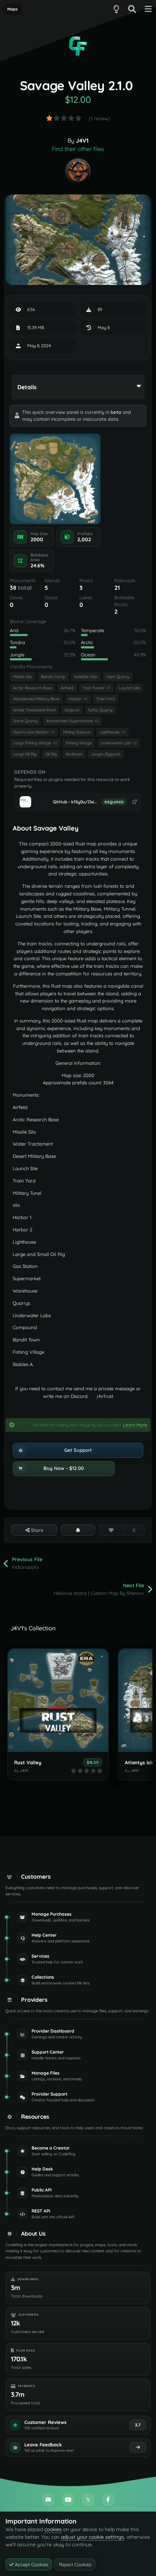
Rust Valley (28, 1762)
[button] (64, 1468)
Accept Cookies (31, 2564)
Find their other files (78, 149)
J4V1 (82, 140)
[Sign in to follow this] (78, 1530)
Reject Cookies (75, 2564)
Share (36, 1530)
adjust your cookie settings (93, 2537)
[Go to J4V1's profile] (78, 171)
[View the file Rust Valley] (58, 1700)
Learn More (135, 1425)
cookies (53, 2529)
